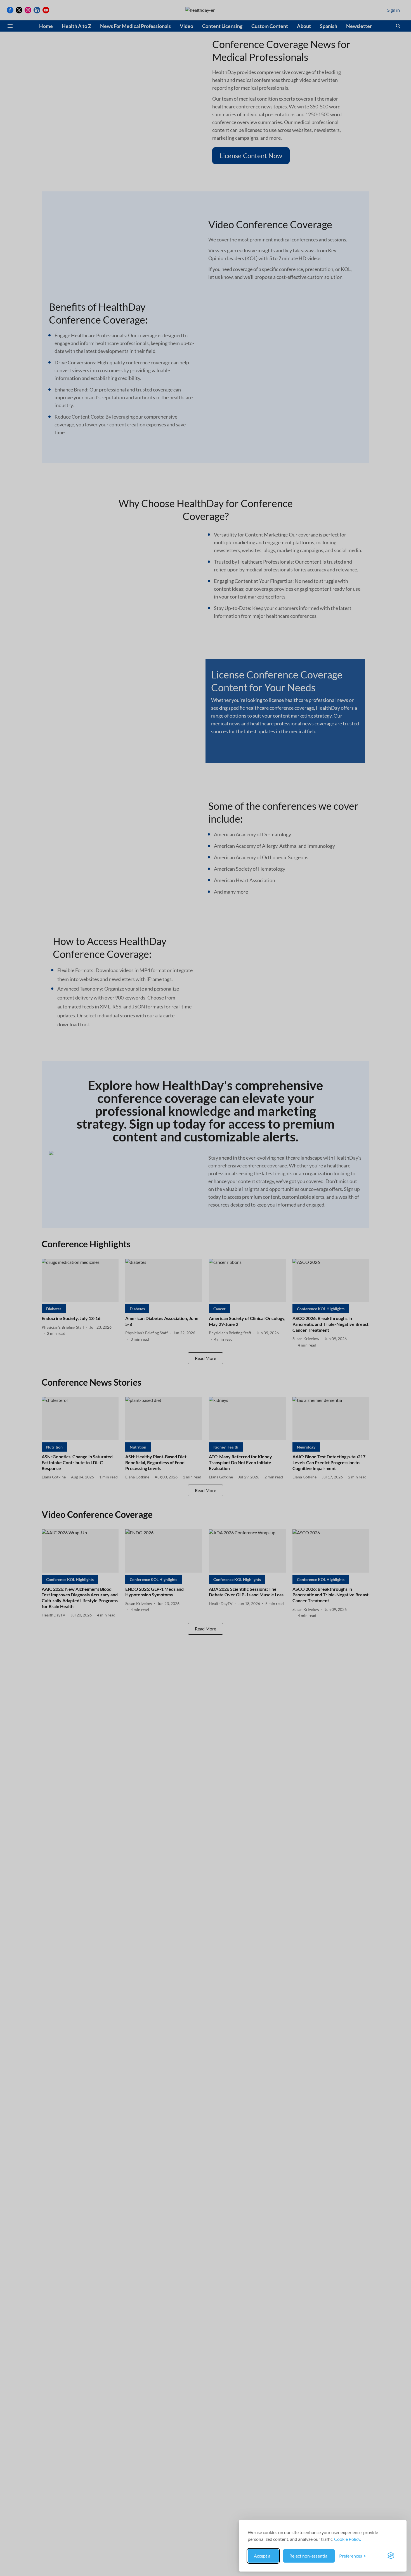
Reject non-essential (309, 2556)
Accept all (263, 2556)
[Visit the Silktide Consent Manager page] (391, 2556)
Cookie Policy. (348, 2539)
